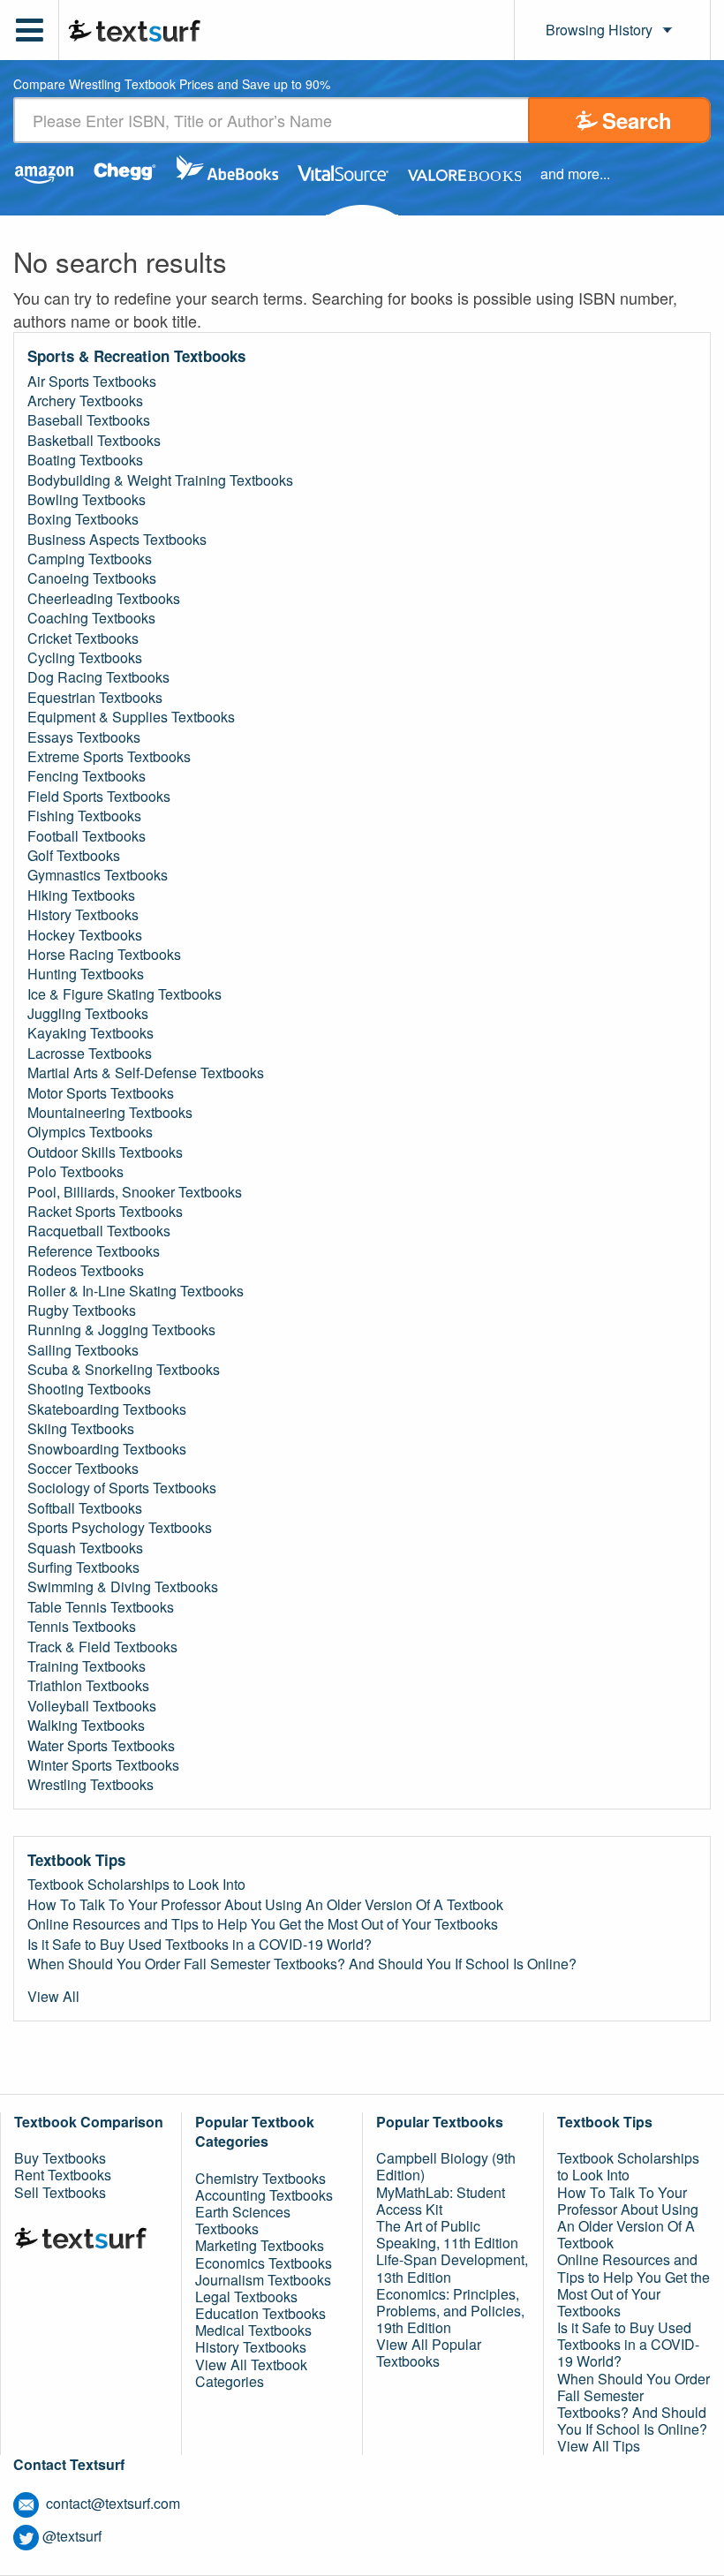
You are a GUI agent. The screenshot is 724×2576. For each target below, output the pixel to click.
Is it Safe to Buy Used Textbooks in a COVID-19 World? (200, 1945)
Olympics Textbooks (90, 1132)
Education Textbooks (260, 2313)
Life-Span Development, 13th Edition (452, 2268)
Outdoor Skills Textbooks (105, 1152)
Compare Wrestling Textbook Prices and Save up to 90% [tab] (172, 85)
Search (637, 120)
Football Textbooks (87, 836)
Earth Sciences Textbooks (243, 2220)
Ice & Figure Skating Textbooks (124, 994)
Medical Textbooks (253, 2330)
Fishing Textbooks (84, 816)
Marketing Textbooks (260, 2245)
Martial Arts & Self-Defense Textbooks (146, 1073)
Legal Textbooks (246, 2296)
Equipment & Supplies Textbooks (131, 717)
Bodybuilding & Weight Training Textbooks (160, 480)
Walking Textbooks (86, 1726)
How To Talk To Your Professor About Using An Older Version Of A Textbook (265, 1905)
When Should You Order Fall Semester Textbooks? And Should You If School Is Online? (302, 1964)
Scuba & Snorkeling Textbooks (124, 1370)
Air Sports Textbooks (92, 381)
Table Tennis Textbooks (101, 1607)
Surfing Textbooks (83, 1568)
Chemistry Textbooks (260, 2178)
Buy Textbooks (60, 2158)
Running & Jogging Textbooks (121, 1330)
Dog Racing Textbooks (98, 677)
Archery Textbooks (85, 401)
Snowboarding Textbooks (107, 1449)
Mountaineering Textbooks (110, 1113)
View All (53, 1997)
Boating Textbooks (85, 460)
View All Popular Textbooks (429, 2353)
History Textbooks (83, 915)
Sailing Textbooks (83, 1350)
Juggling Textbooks (88, 1014)
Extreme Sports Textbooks (109, 757)
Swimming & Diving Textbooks (123, 1587)
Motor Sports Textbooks (101, 1093)
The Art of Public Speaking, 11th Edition (447, 2234)
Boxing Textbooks (83, 519)
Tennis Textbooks (82, 1627)
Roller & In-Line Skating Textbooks (136, 1291)
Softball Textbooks (85, 1508)
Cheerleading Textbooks (104, 599)
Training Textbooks (87, 1666)
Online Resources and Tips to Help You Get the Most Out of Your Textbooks (263, 1924)
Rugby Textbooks (82, 1311)
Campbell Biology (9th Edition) (446, 2166)
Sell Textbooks (60, 2192)
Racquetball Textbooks (99, 1231)
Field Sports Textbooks (99, 797)
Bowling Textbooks (87, 500)
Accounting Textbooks (264, 2195)
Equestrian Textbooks (95, 698)
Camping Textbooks (90, 559)
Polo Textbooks (75, 1172)
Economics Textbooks (264, 2263)
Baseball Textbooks (89, 420)
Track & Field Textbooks (102, 1647)
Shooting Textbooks (89, 1389)
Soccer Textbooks (83, 1469)
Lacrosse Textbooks (90, 1054)
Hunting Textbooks (86, 974)
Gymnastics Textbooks (98, 875)
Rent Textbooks (63, 2175)
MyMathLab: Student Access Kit (441, 2201)
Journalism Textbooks (263, 2280)
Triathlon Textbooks (88, 1686)
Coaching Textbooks (91, 618)
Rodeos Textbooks (86, 1271)
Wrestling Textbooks (90, 1785)
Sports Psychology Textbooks (120, 1528)
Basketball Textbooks (94, 441)
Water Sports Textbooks (101, 1746)
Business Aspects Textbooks (117, 540)
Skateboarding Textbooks (107, 1409)
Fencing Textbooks (87, 776)
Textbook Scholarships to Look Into (136, 1885)
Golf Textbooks (74, 856)
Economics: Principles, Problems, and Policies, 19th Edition (450, 2311)
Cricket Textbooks (83, 638)
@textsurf (72, 2536)
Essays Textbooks (84, 737)
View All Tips (599, 2446)
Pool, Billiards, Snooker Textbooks (135, 1192)
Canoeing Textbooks (92, 578)
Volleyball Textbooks (92, 1706)
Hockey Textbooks (85, 935)
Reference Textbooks (94, 1251)
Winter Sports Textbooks (103, 1765)
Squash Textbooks (85, 1548)
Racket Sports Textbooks (105, 1212)
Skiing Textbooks (81, 1429)
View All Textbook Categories (251, 2373)
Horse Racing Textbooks (104, 955)
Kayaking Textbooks (90, 1033)
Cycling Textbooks (85, 658)
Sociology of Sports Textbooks (122, 1488)
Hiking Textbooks (81, 895)
